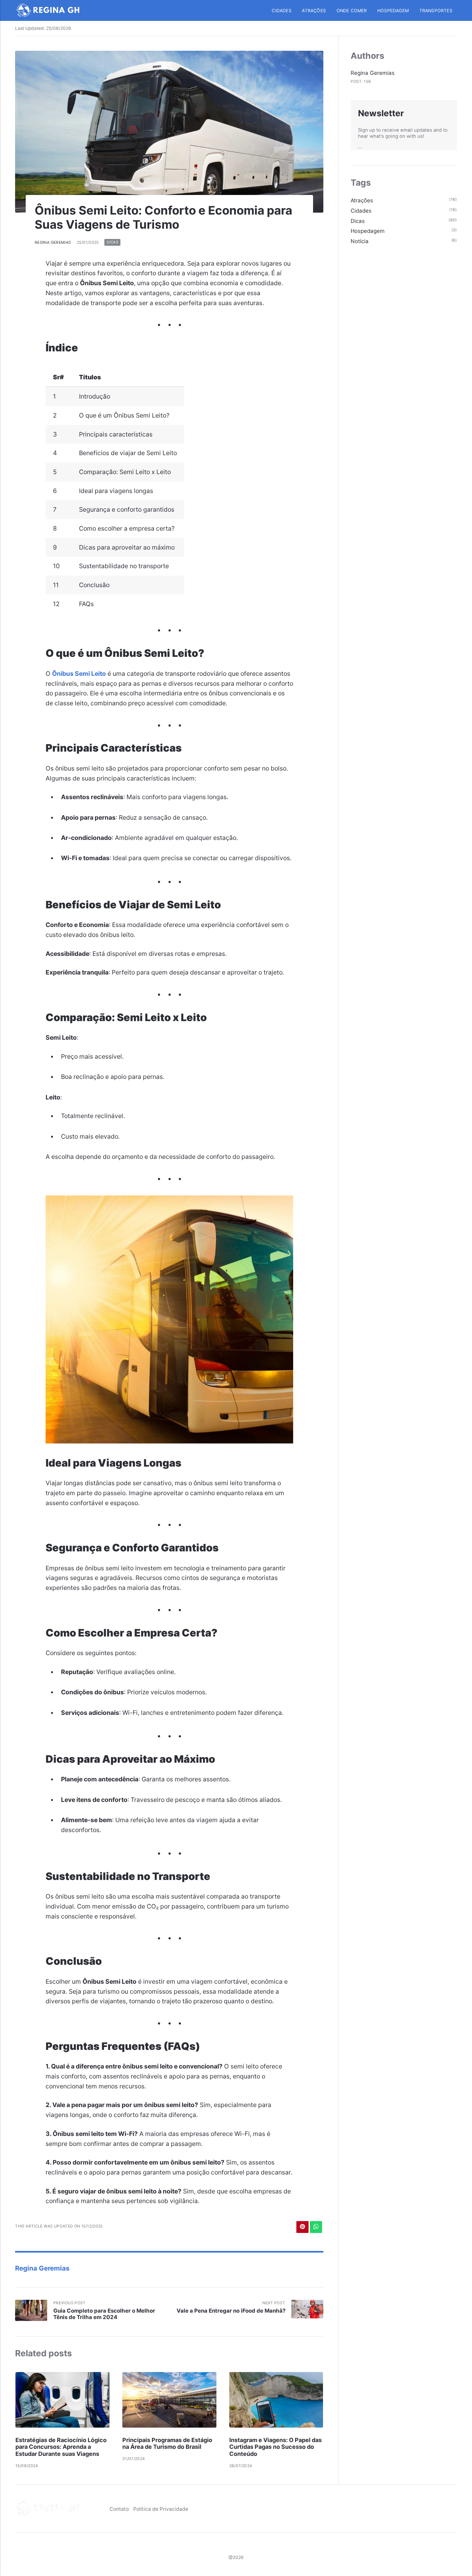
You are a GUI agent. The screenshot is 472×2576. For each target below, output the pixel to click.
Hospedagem (393, 11)
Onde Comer (352, 11)
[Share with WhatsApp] (316, 2227)
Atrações (314, 11)
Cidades (281, 11)
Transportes (436, 11)
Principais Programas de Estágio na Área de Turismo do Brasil (167, 2444)
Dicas (112, 243)
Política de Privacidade (161, 2509)
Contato (119, 2509)
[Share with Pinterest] (302, 2227)
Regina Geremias (53, 242)
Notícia (360, 241)
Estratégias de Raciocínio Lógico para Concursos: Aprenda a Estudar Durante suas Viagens (61, 2447)
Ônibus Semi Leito (79, 674)
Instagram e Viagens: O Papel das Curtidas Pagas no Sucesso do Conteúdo (275, 2447)
